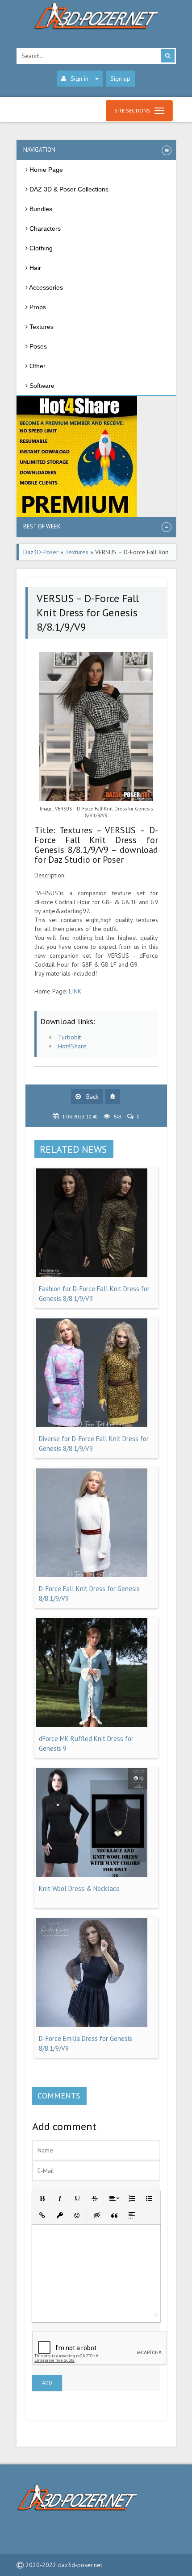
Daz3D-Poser (41, 552)
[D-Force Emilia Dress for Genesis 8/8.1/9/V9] (92, 2025)
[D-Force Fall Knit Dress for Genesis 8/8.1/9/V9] (92, 1575)
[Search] (168, 56)
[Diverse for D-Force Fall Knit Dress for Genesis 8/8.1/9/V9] (92, 1425)
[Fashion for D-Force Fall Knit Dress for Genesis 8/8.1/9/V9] (92, 1275)
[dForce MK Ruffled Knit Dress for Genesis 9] (92, 1725)
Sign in (79, 79)
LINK (75, 991)
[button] (42, 2198)
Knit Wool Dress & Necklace (79, 1888)
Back (91, 1097)
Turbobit (69, 1037)
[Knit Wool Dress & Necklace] (92, 1875)
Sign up (120, 79)
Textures (77, 552)
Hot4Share (72, 1046)
